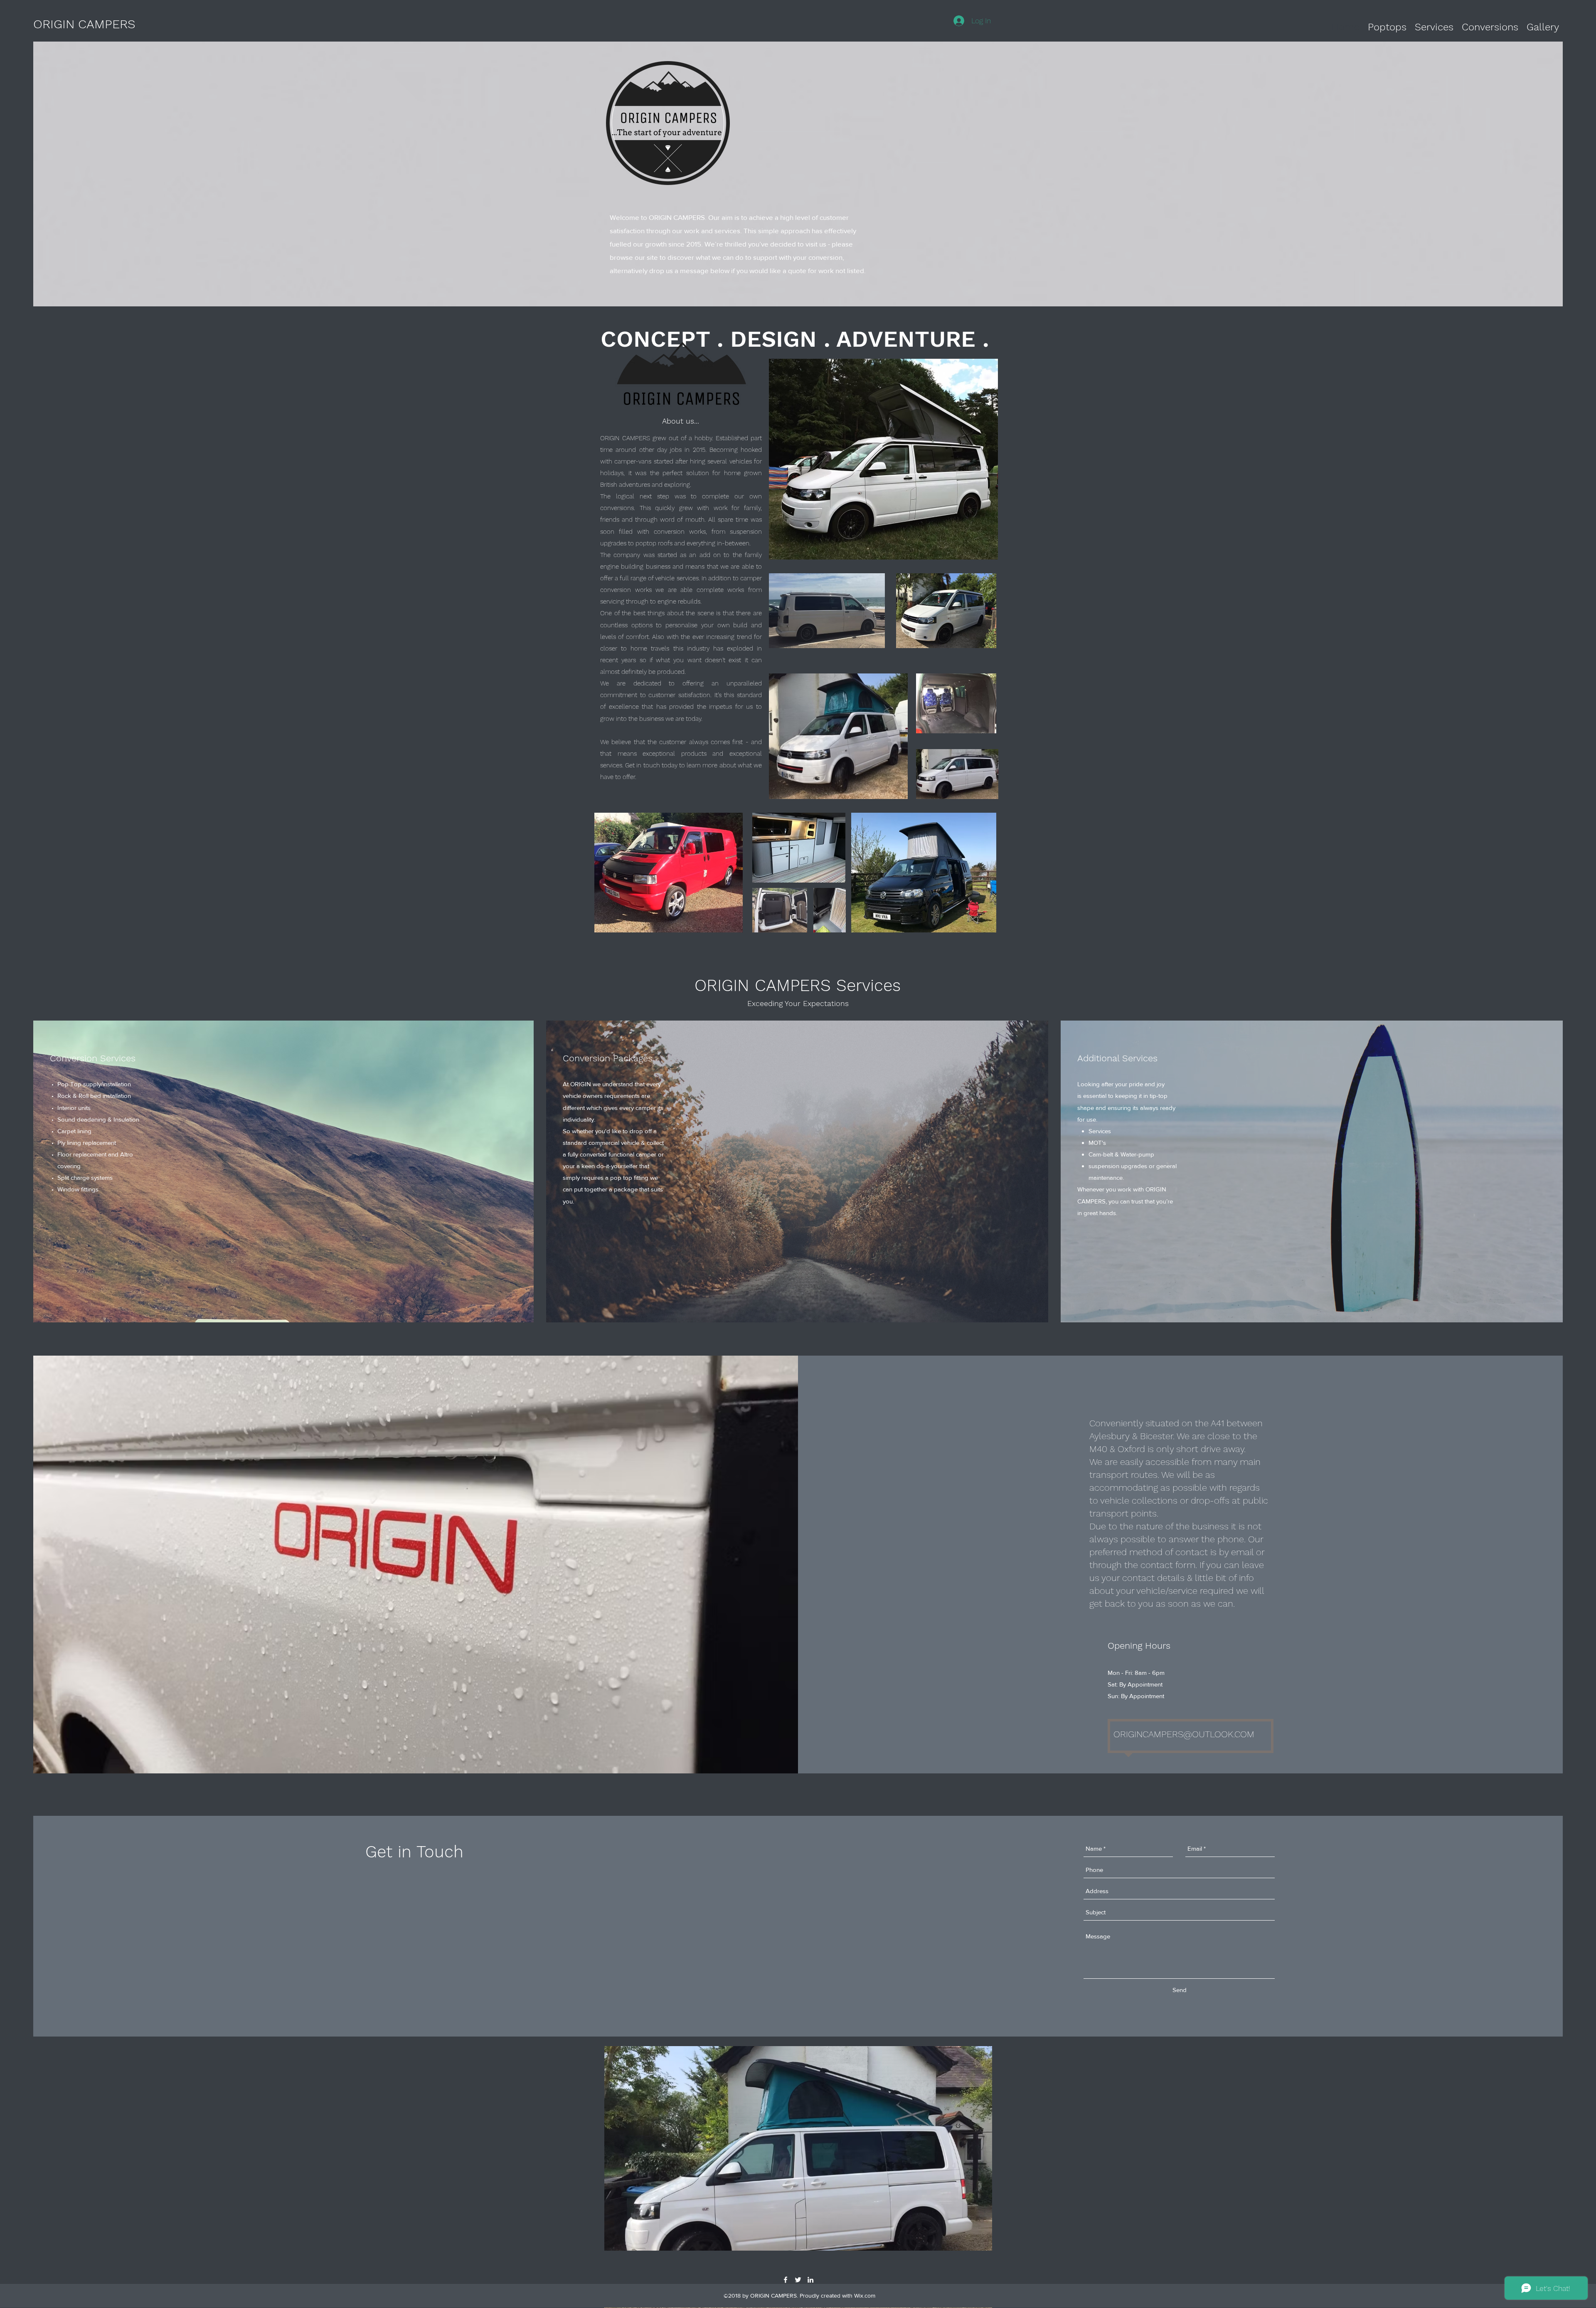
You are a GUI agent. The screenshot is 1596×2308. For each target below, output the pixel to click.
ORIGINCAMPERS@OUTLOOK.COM (1184, 1734)
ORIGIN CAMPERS (84, 24)
